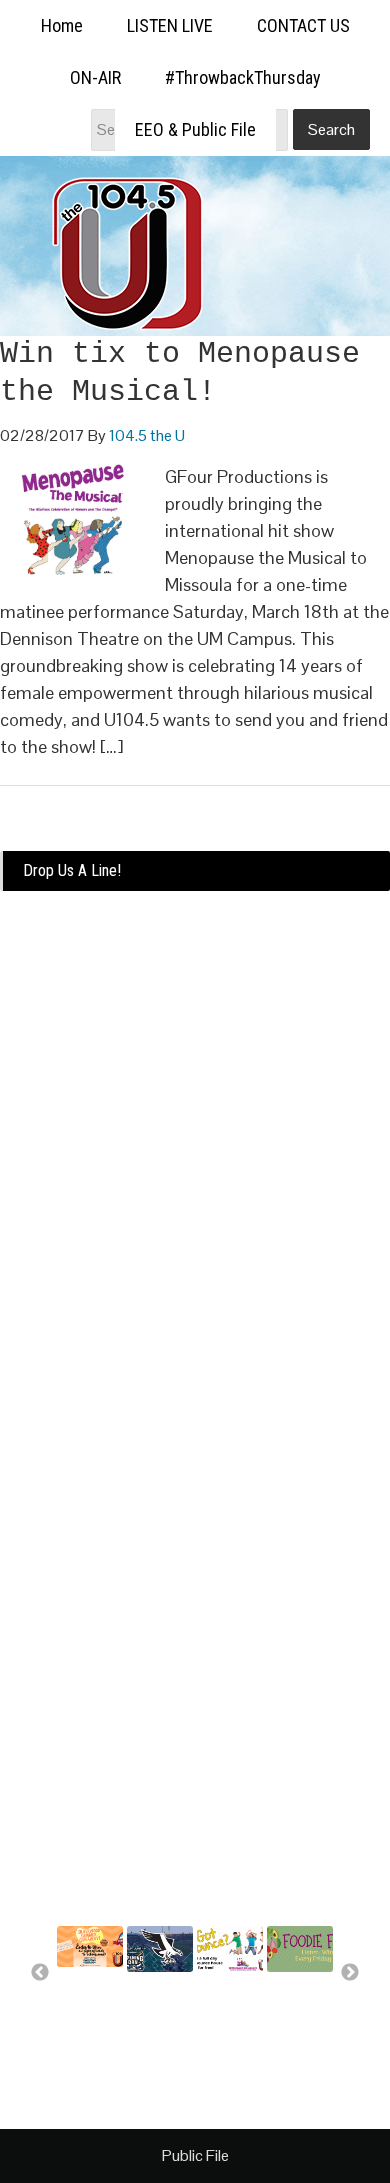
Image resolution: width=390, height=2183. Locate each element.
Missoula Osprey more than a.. (158, 2013)
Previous (40, 1973)
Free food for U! (297, 1995)
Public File (195, 2155)
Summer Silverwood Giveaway (91, 1999)
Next (350, 1973)
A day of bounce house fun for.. (228, 2013)
